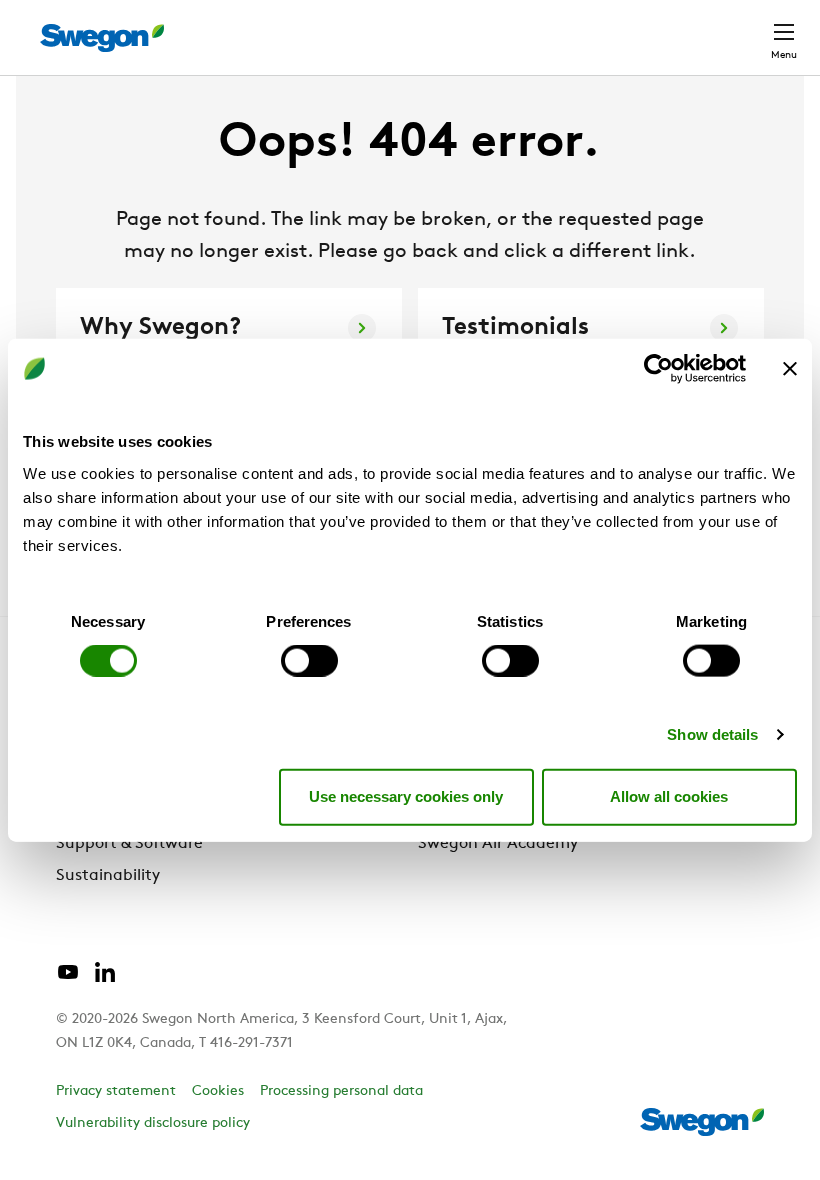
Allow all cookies (669, 796)
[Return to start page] (102, 38)
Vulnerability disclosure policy (153, 1123)
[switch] (309, 660)
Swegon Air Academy (498, 844)
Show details (712, 733)
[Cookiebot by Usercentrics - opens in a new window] (658, 369)
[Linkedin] (105, 980)
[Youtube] (68, 980)
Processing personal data (341, 1091)
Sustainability (108, 876)
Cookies (218, 1091)
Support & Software (129, 844)
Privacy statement (116, 1091)
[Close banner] (790, 369)
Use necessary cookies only (406, 796)
